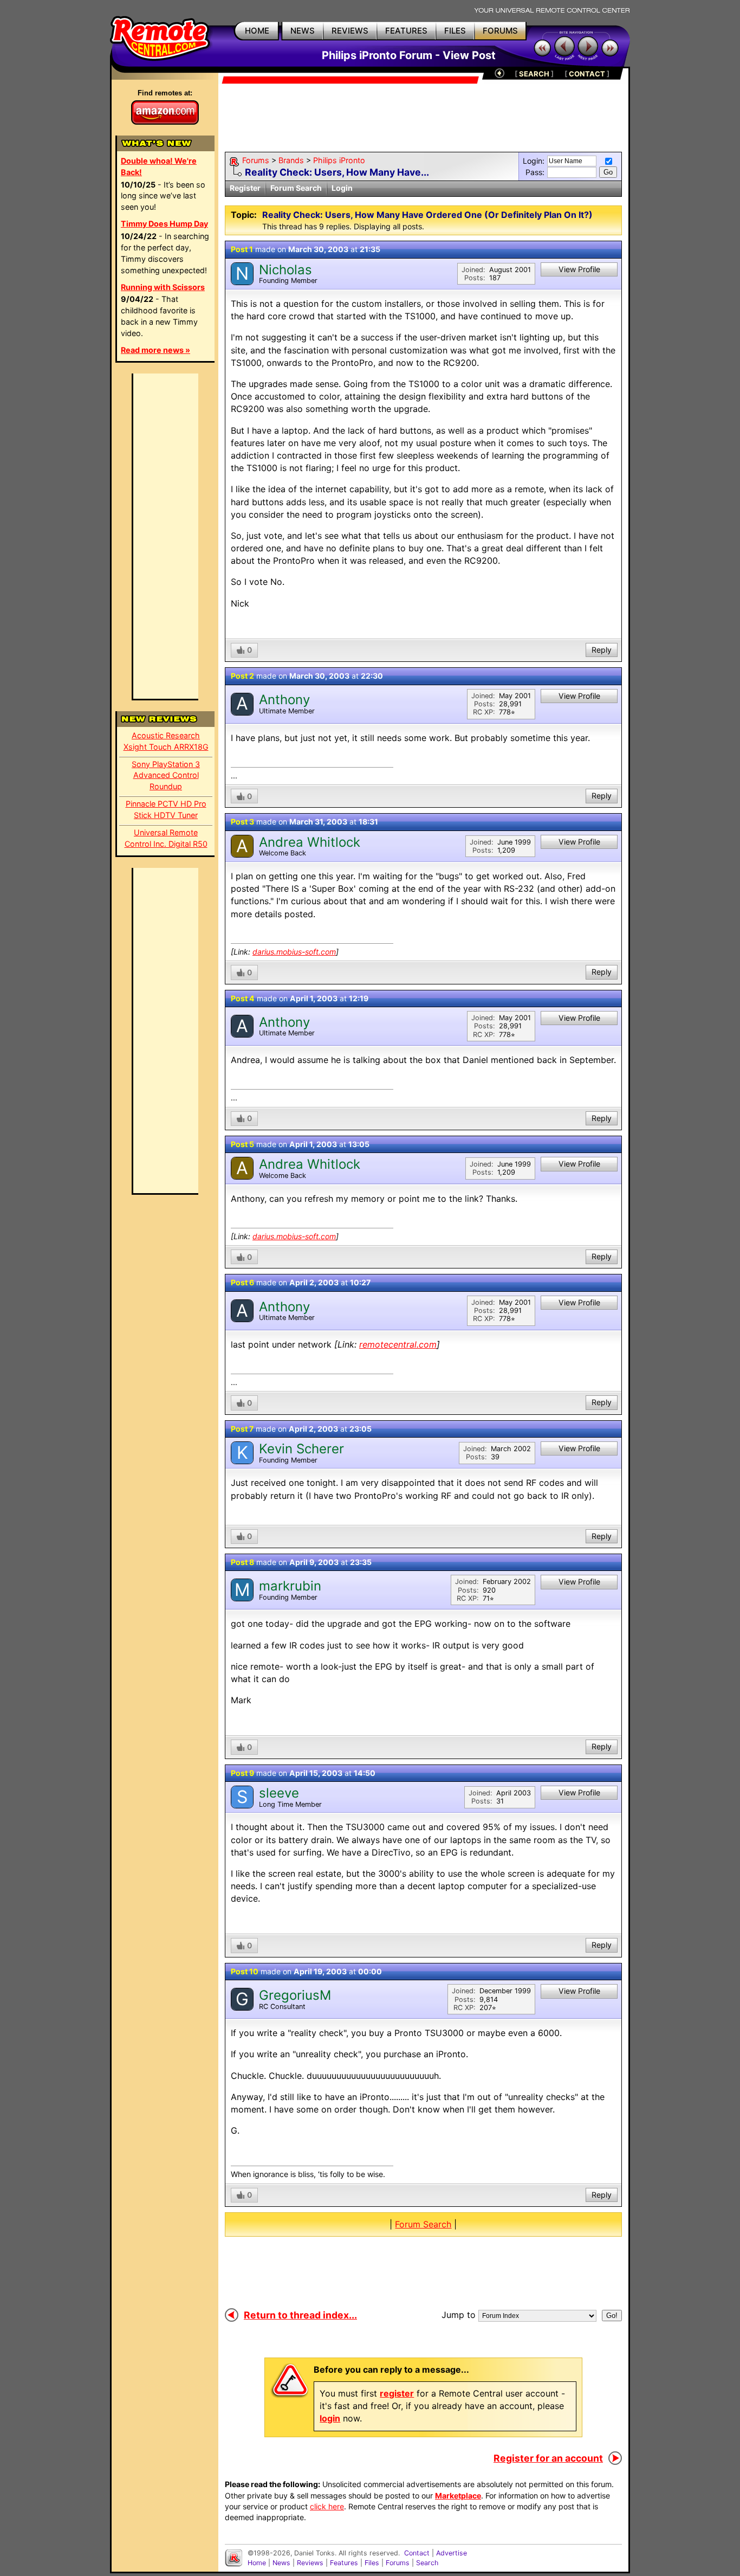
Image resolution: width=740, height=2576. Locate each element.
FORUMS (500, 31)
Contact (417, 2553)
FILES (455, 31)
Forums (256, 160)
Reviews (310, 2563)
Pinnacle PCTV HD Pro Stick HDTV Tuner (166, 809)
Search (427, 2563)
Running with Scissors (163, 287)
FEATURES (406, 31)
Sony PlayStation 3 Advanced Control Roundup (166, 775)
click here (327, 2506)
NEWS (303, 31)
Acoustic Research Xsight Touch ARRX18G (166, 741)
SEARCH (534, 74)
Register (245, 188)
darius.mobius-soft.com (294, 952)
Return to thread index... (300, 2315)
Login (342, 188)
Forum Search (296, 188)
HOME (257, 31)
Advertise (452, 2553)
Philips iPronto (339, 160)
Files (372, 2563)
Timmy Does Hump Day (164, 224)
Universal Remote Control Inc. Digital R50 (166, 838)
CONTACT (587, 74)
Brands (291, 160)
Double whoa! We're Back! (159, 166)
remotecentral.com (398, 1344)
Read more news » (155, 350)
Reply (602, 650)
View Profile (579, 269)
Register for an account (548, 2458)
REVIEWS (350, 31)
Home (257, 2563)
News (281, 2563)
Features (344, 2563)
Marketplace (458, 2495)
